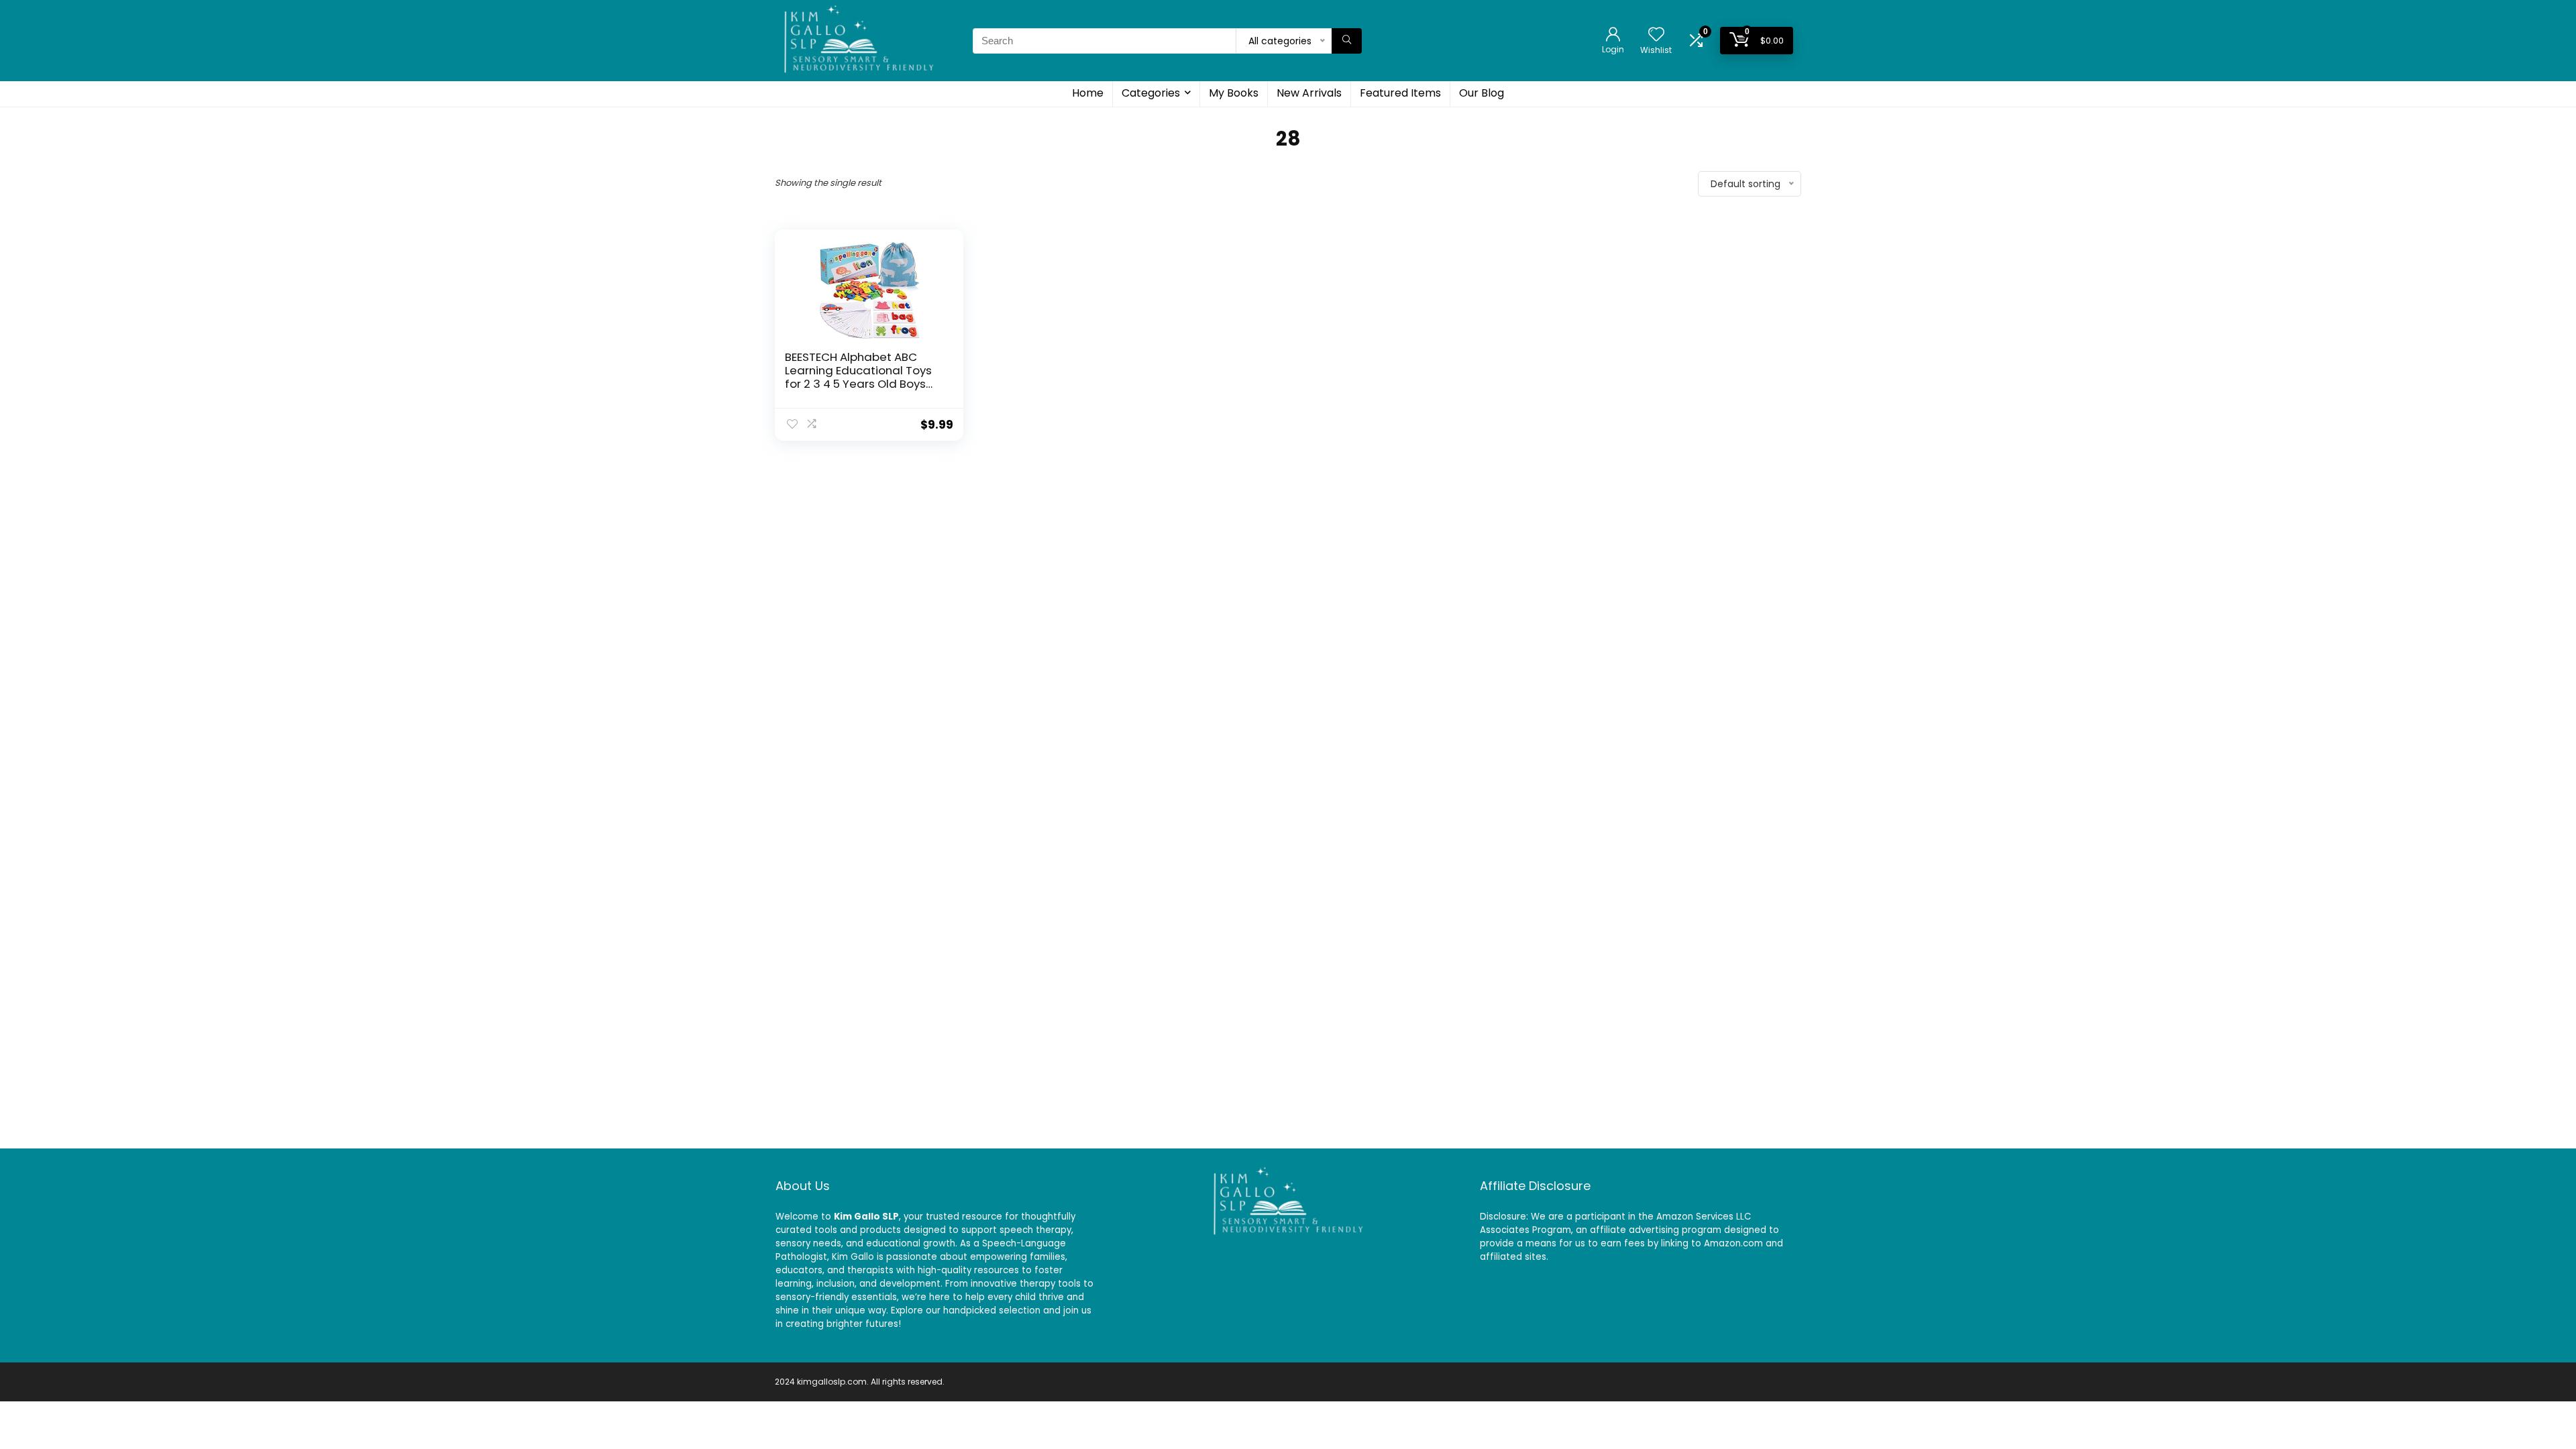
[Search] (1347, 41)
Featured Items (1400, 93)
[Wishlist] (1656, 35)
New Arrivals (1309, 93)
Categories (1151, 93)
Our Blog (1482, 93)
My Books (1234, 93)
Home (1088, 93)
